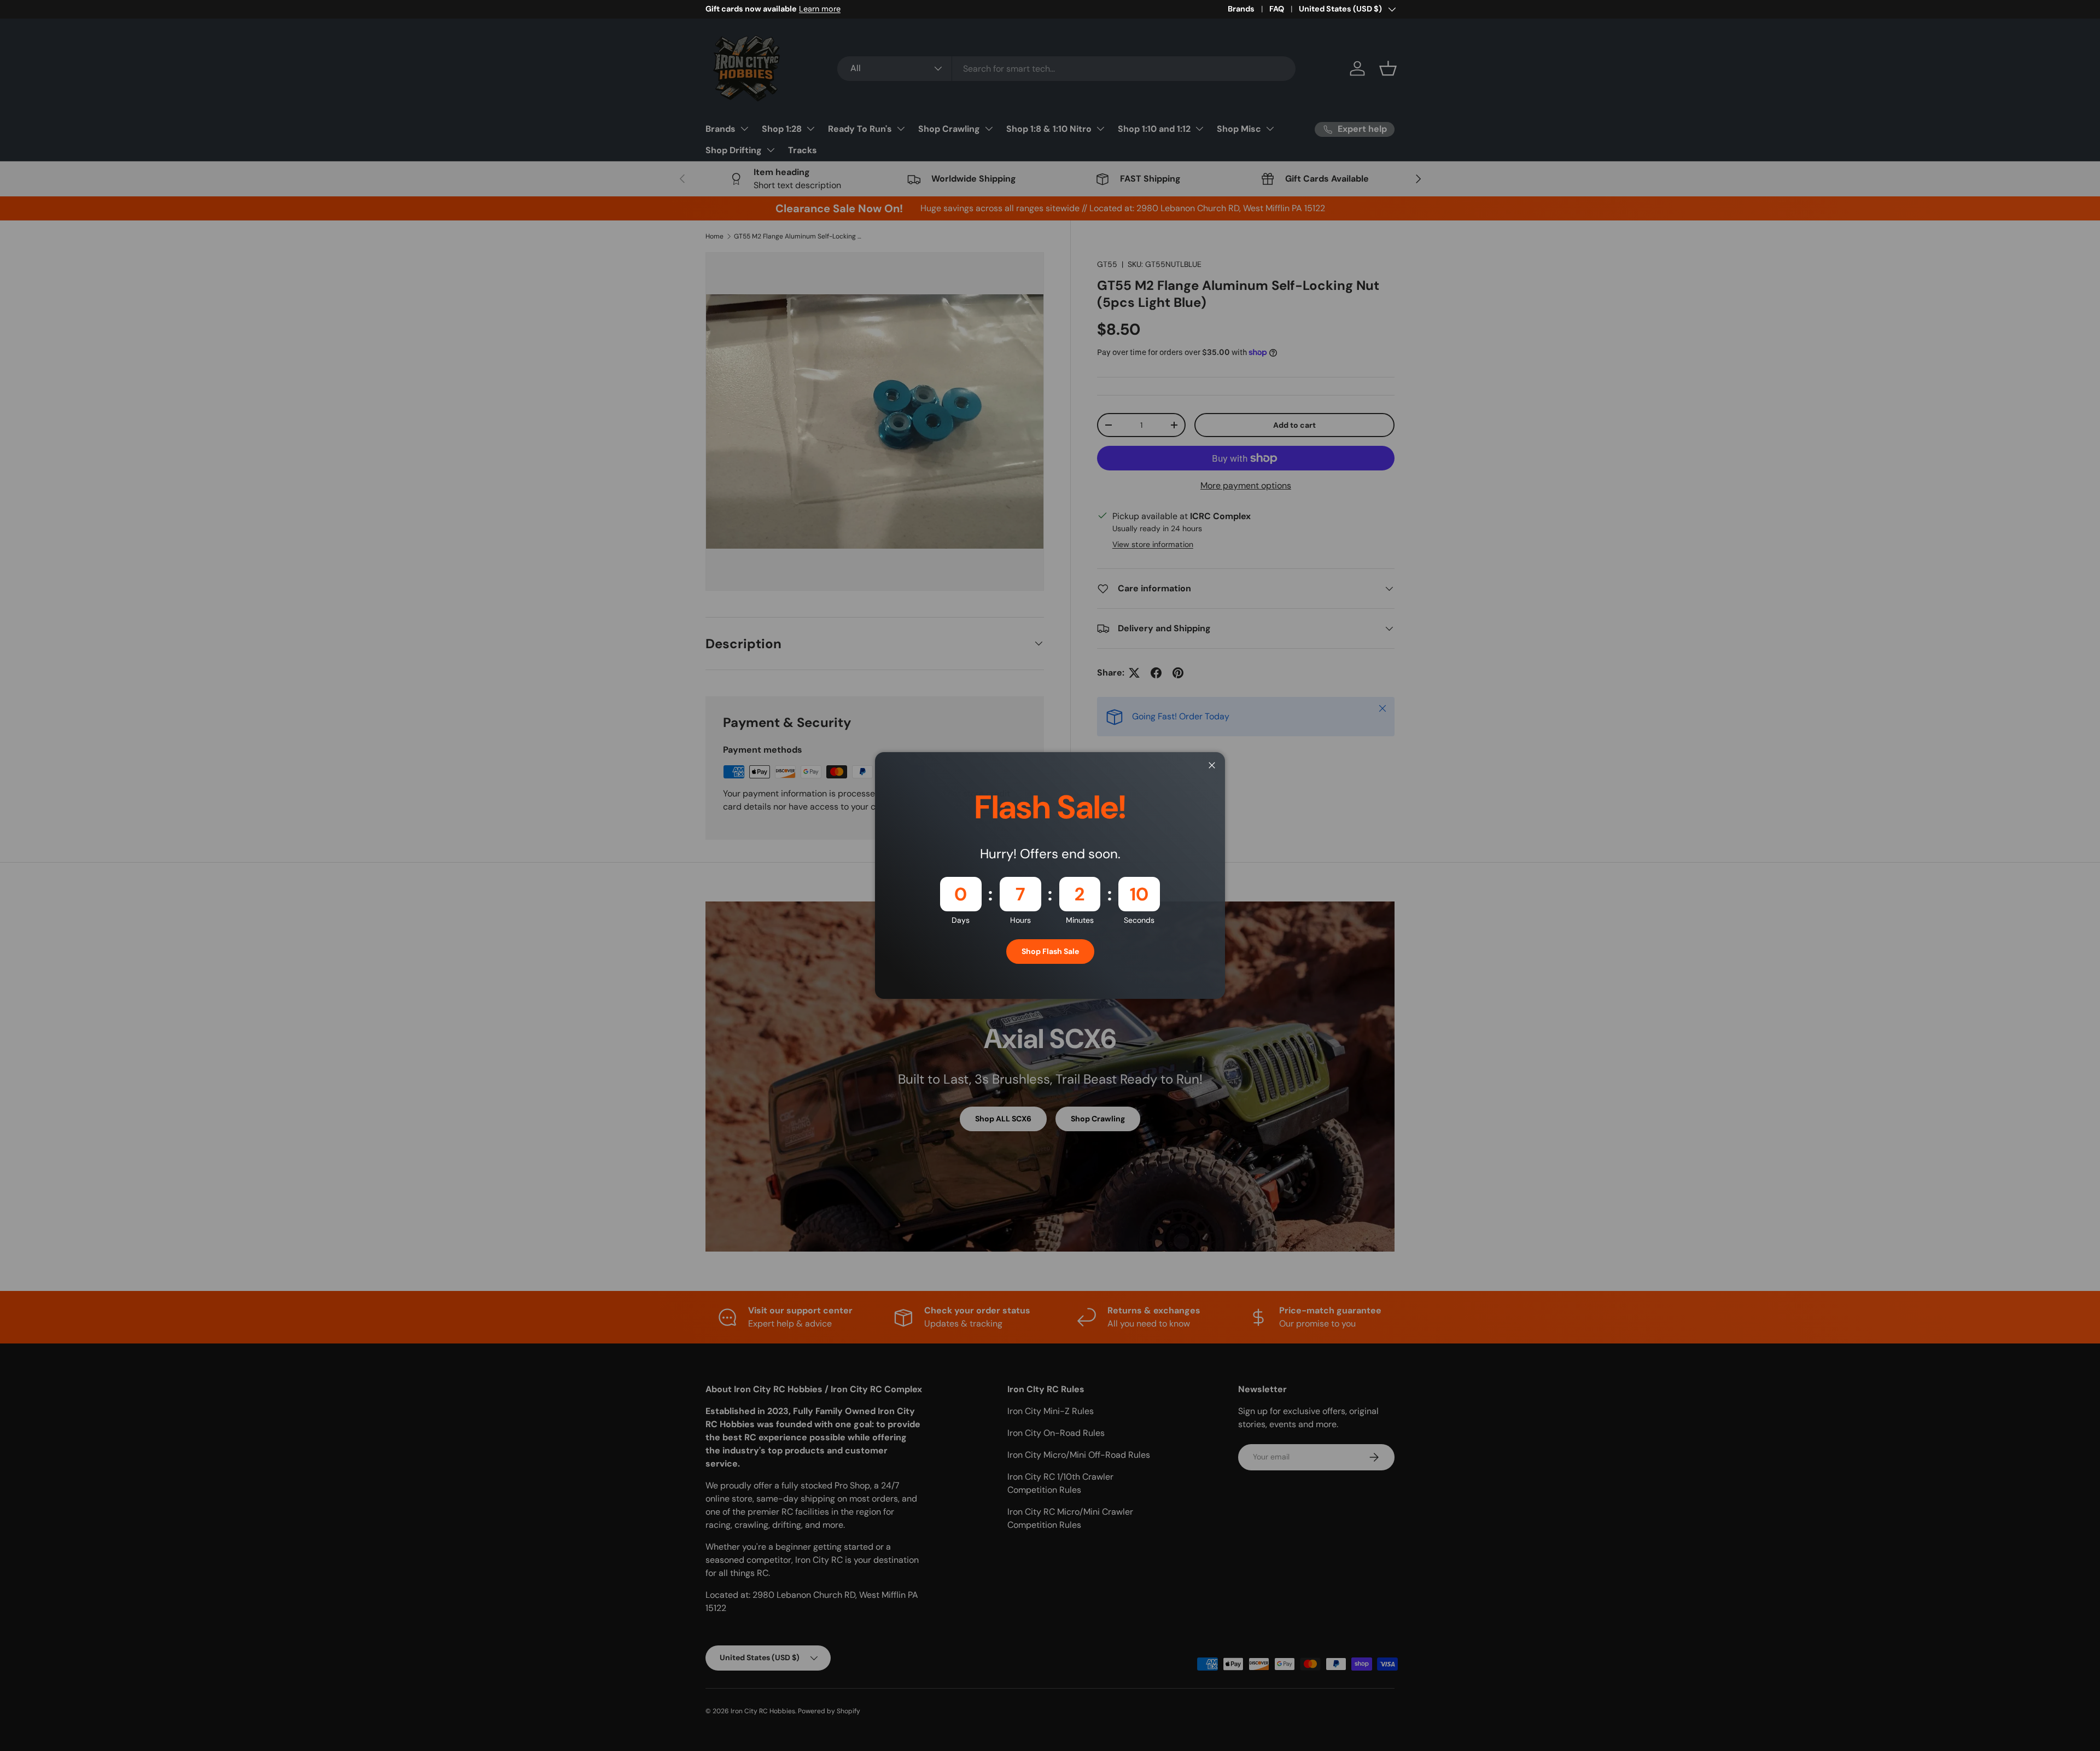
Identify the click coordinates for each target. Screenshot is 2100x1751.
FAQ (1277, 9)
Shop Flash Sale (1050, 951)
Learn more (820, 9)
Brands (1241, 9)
